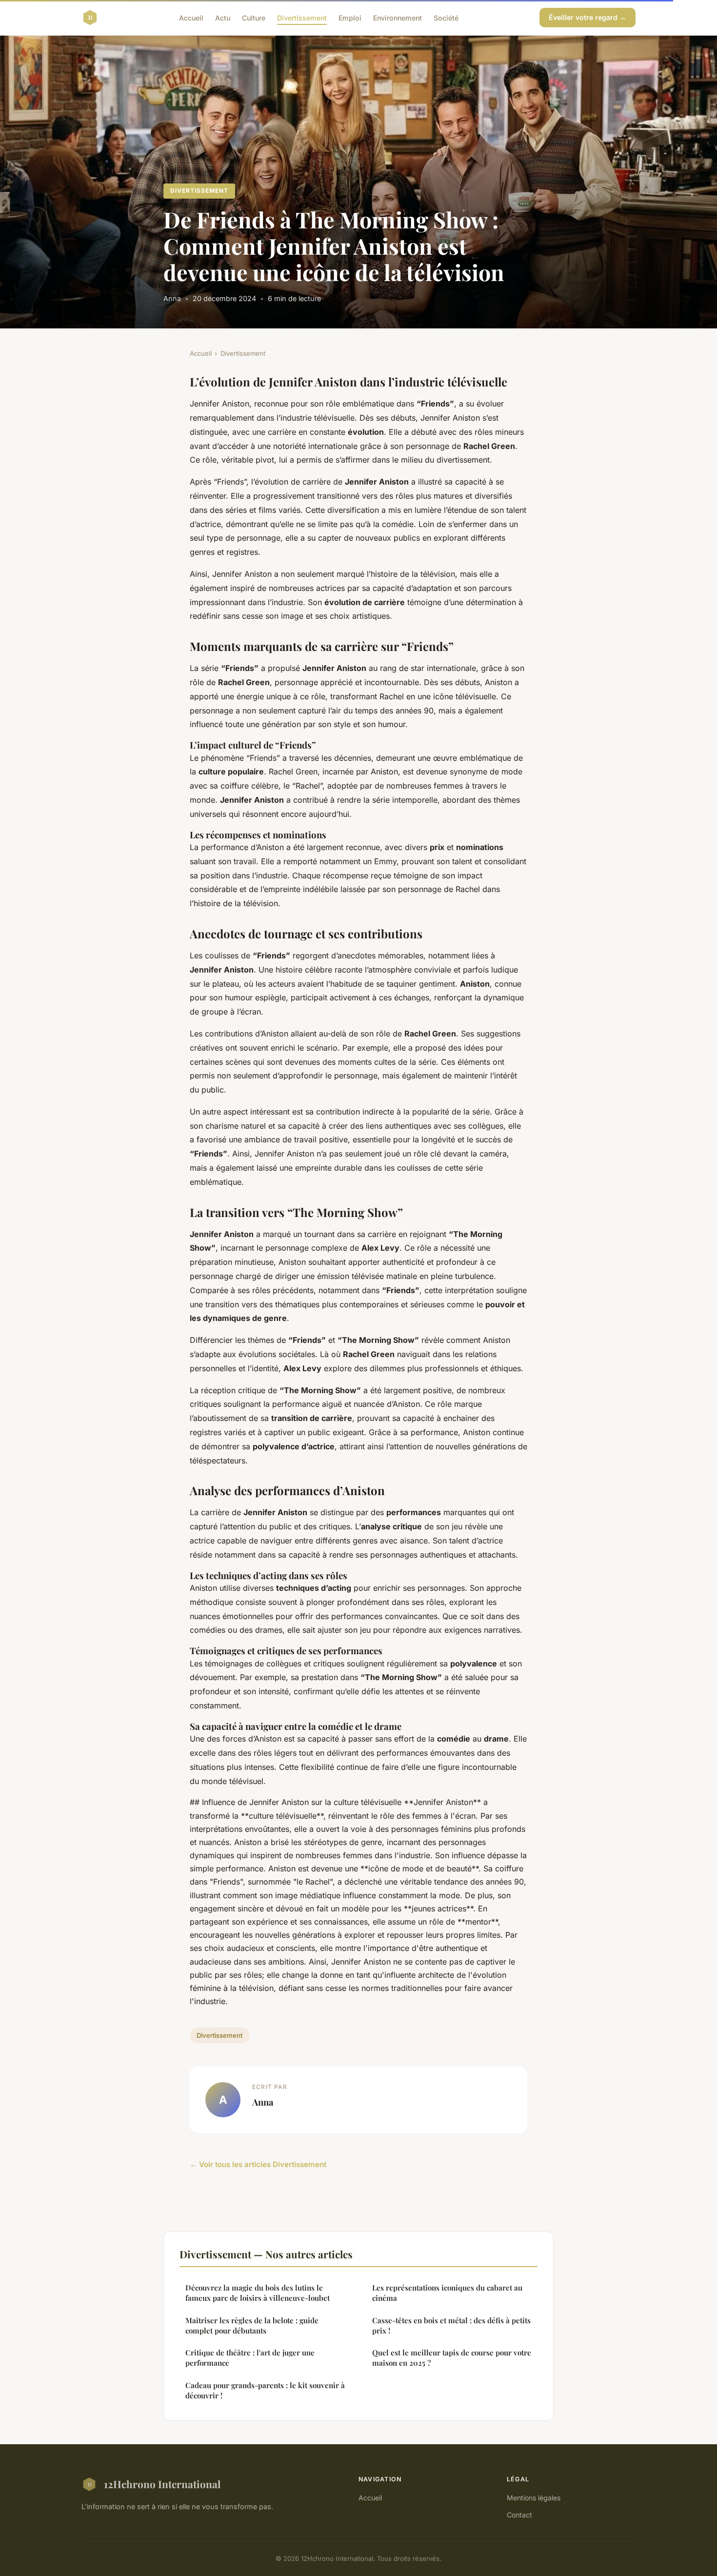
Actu (223, 17)
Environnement (398, 17)
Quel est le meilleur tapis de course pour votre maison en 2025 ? (452, 2358)
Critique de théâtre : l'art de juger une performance (250, 2358)
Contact (519, 2515)
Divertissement (302, 17)
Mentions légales (534, 2498)
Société (446, 17)
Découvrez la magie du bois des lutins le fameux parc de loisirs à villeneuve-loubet (258, 2293)
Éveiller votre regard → (588, 17)
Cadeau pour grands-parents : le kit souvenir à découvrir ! (265, 2390)
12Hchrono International (162, 2484)
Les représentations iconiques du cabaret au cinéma (447, 2293)
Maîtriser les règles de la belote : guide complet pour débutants (252, 2325)
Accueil (191, 17)
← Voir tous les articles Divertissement (258, 2164)
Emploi (350, 17)
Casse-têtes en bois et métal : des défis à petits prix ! (451, 2325)
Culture (254, 17)
